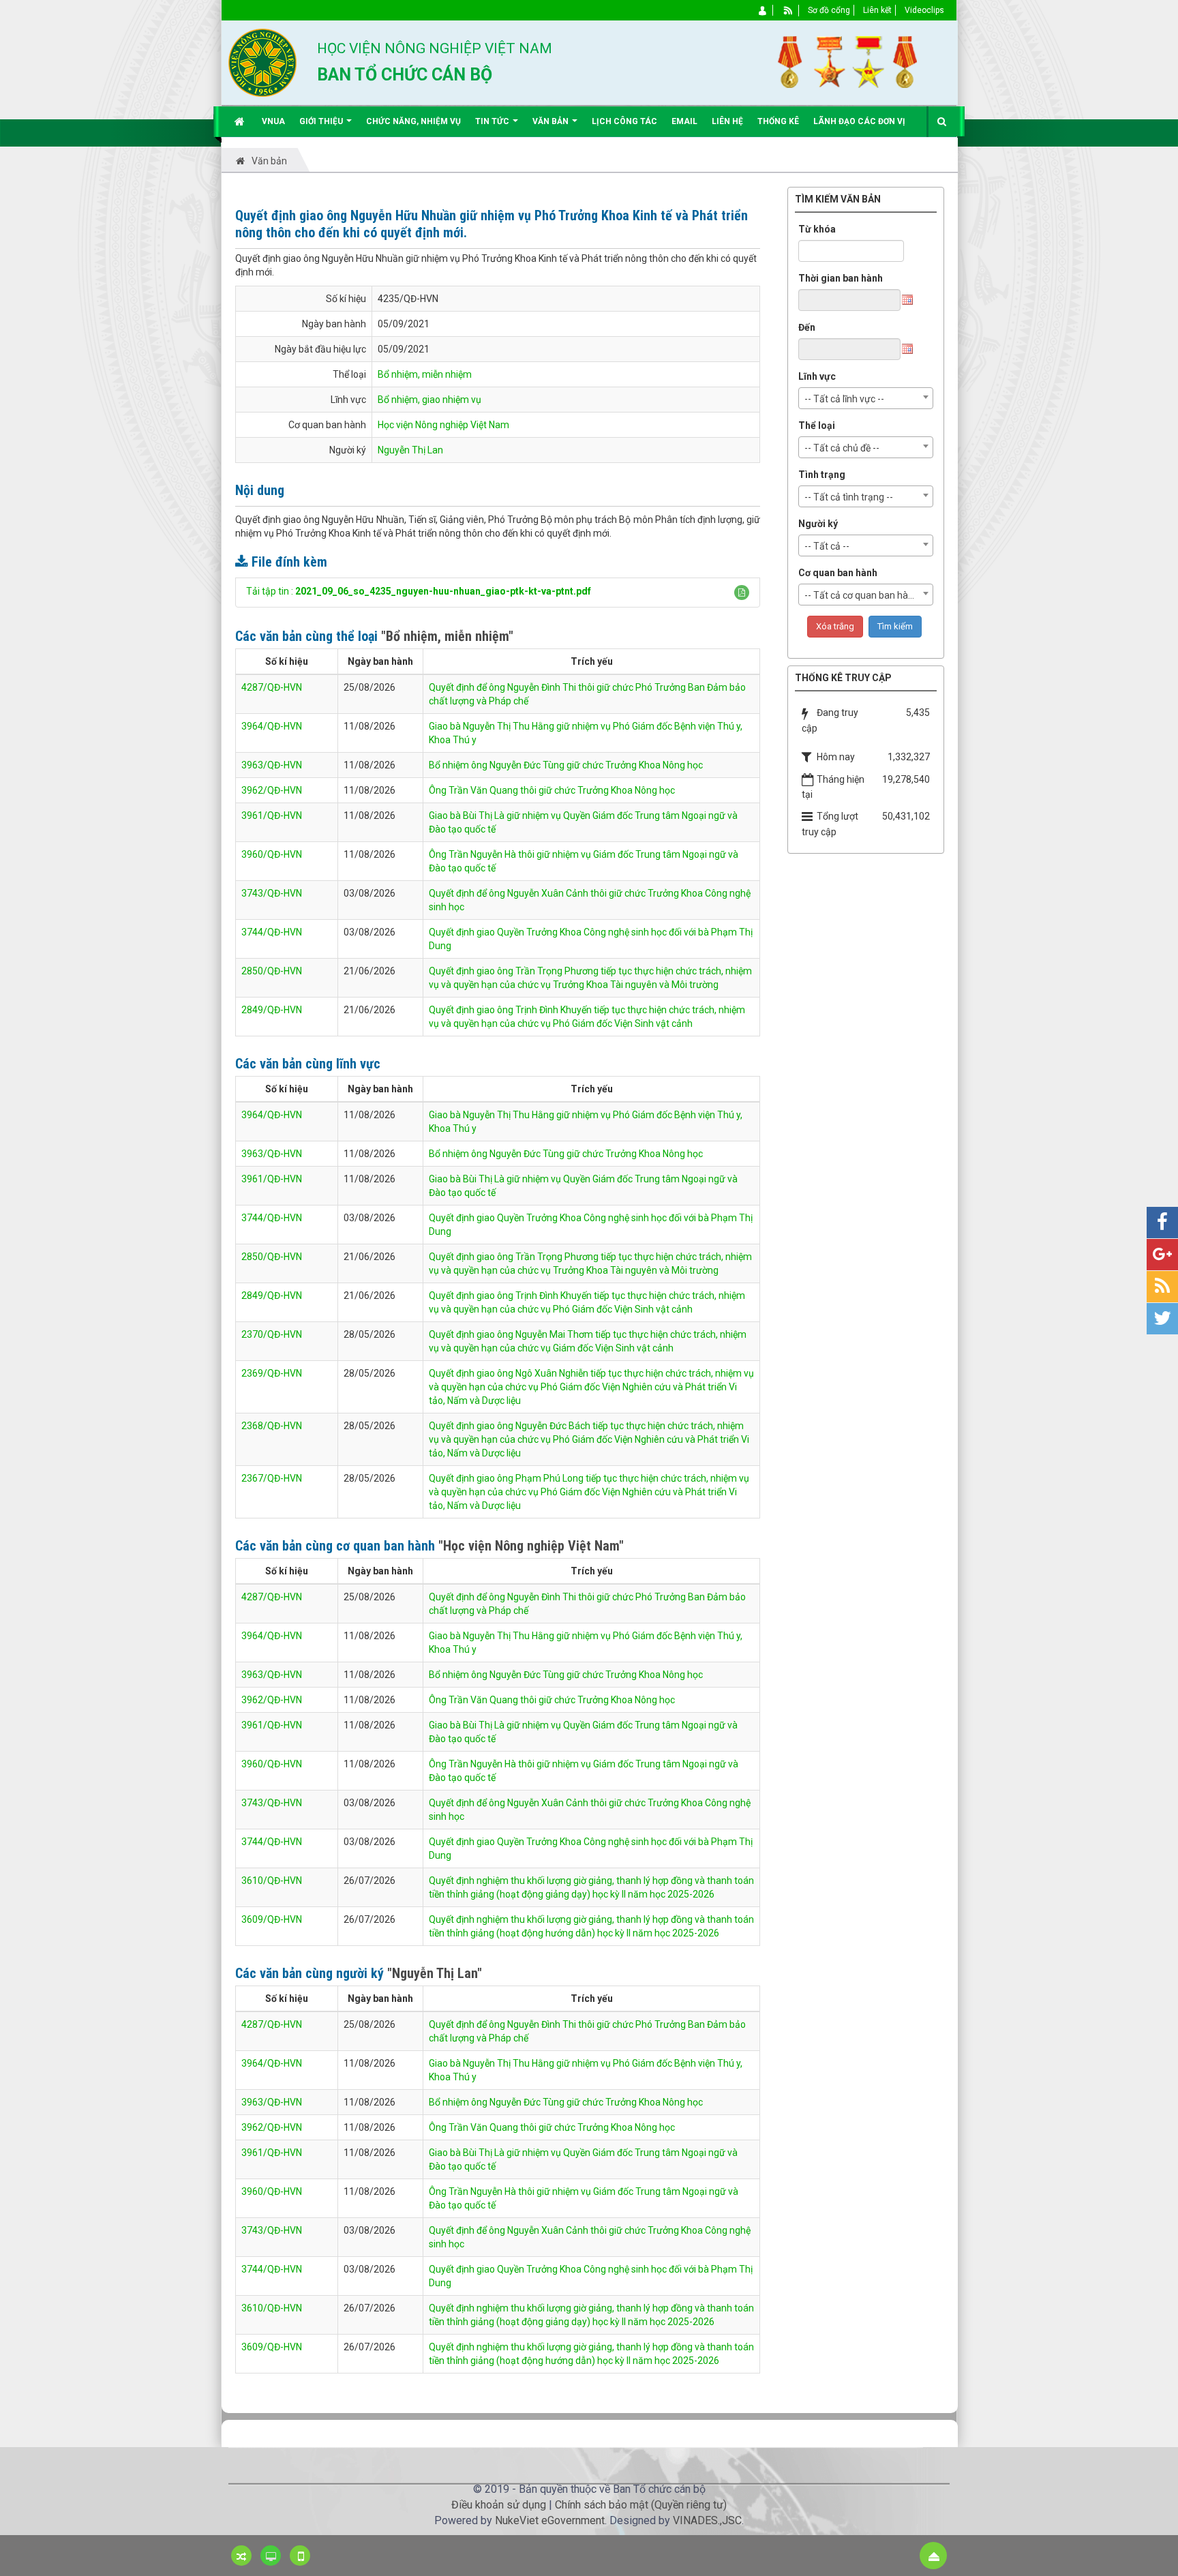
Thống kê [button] (778, 121)
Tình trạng (822, 475)
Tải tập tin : (419, 591)
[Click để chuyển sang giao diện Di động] (300, 2556)
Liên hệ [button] (727, 121)
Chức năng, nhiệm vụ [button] (413, 121)
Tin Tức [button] (493, 121)
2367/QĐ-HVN (272, 1478)
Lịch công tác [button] (624, 121)
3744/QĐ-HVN (272, 932)
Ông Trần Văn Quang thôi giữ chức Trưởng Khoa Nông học (552, 790)
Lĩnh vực (817, 376)
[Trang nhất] (241, 121)
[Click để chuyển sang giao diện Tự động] (241, 2556)
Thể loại (817, 425)
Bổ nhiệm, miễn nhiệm (425, 374)
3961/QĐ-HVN (272, 815)
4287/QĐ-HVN (272, 687)
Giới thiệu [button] (322, 121)
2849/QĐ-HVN (272, 1010)
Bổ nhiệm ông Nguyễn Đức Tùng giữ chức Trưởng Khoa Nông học (566, 765)
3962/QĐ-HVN (272, 790)
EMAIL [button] (684, 121)
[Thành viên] (763, 10)
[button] (742, 593)
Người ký (818, 524)
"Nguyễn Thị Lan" (435, 1973)
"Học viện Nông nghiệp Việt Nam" (531, 1546)
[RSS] (788, 10)
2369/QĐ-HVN (272, 1373)
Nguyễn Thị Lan (410, 450)
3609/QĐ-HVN (272, 1919)
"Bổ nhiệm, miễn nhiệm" (447, 636)
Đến (807, 327)
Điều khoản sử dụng (499, 2505)
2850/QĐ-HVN (272, 971)
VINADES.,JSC (707, 2520)
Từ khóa (817, 229)
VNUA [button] (273, 121)
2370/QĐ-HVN (272, 1334)
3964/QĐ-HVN (272, 726)
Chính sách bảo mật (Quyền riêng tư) (641, 2505)
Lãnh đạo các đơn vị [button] (859, 121)
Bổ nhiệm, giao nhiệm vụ (429, 400)
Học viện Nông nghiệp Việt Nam (443, 425)
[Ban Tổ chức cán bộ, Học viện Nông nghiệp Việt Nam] (262, 62)
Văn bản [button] (552, 121)
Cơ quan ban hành (838, 573)
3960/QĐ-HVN (272, 854)
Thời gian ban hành (841, 278)
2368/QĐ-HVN (272, 1426)
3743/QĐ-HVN (272, 893)
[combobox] (866, 398)
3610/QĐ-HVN (272, 1881)
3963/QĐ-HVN (272, 765)
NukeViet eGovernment (550, 2520)
